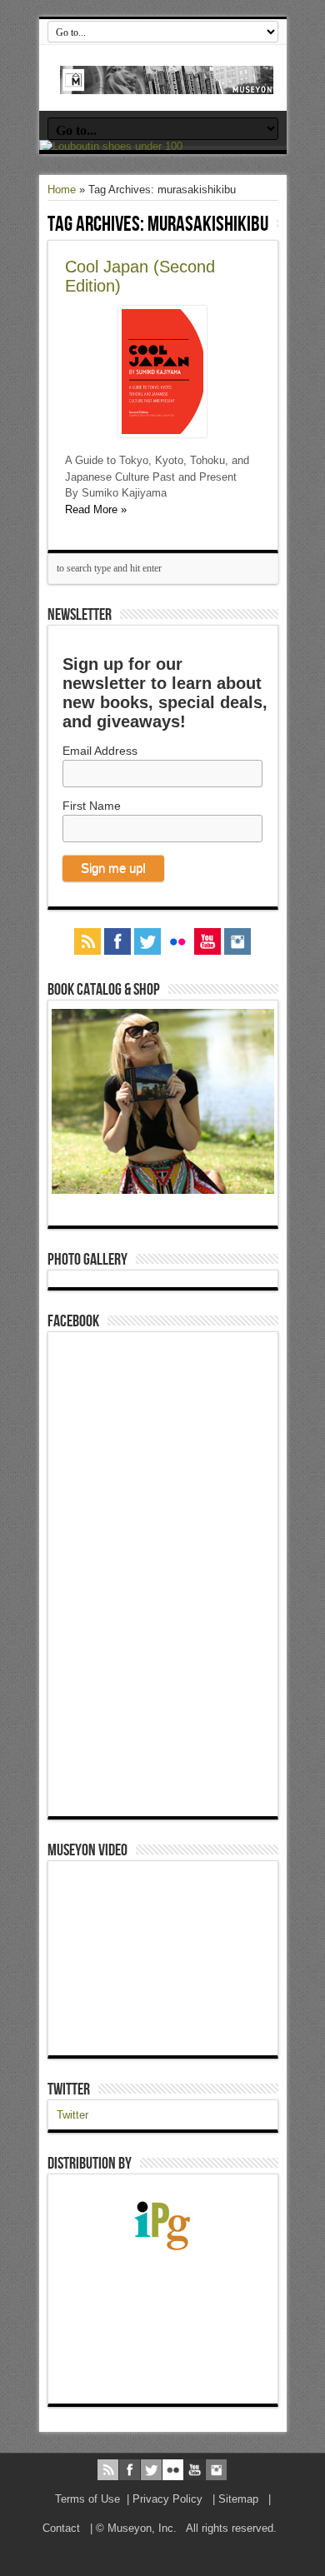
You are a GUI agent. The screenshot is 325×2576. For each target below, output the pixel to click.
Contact (61, 2528)
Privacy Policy (167, 2499)
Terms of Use (87, 2499)
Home (62, 190)
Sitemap (238, 2499)
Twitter (69, 2089)
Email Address (100, 751)
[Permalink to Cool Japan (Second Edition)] (162, 434)
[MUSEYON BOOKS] (167, 82)
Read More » (96, 509)
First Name (92, 806)
